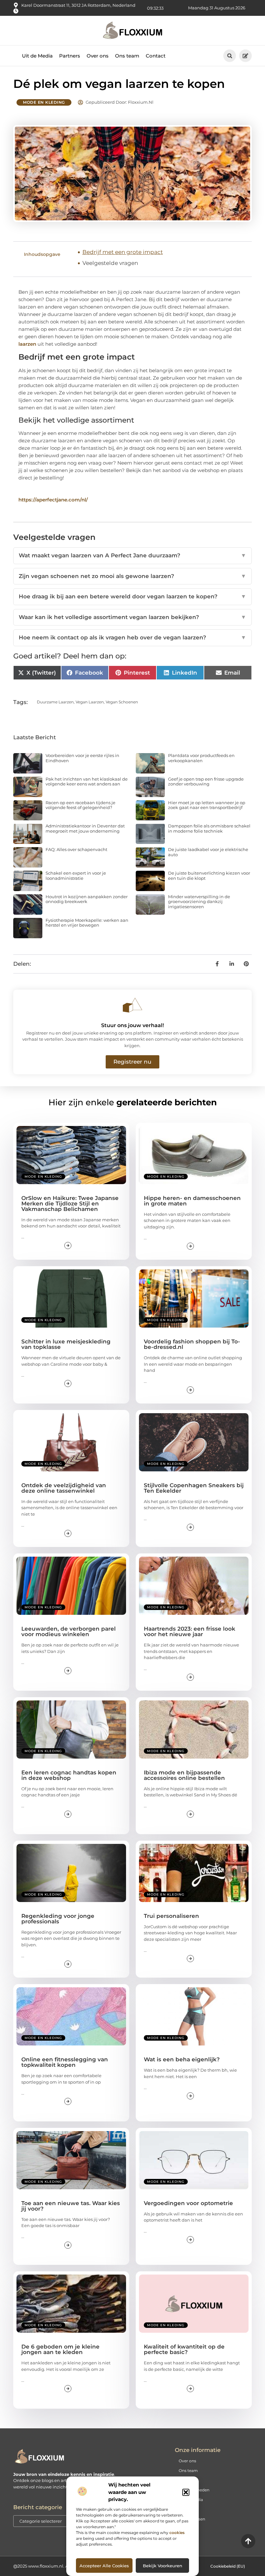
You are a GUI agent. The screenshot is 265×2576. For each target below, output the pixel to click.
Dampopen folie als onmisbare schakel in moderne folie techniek (209, 828)
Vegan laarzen (90, 702)
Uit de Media (37, 56)
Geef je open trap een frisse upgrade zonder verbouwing (206, 782)
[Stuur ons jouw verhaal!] (132, 1005)
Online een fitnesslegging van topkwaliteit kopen (65, 2062)
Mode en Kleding (44, 102)
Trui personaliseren (171, 1916)
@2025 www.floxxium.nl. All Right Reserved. (59, 2566)
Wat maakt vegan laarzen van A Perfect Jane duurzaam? (132, 555)
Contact (156, 56)
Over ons (98, 56)
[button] (186, 2492)
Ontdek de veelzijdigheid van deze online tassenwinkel (64, 1488)
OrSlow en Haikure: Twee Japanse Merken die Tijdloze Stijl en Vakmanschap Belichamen (70, 1204)
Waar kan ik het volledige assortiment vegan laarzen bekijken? (132, 617)
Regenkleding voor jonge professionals (58, 1919)
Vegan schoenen (122, 702)
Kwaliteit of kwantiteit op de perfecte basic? (184, 2349)
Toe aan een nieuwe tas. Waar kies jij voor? (71, 2206)
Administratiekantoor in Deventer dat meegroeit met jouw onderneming (85, 828)
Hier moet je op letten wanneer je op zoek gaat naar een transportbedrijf (207, 805)
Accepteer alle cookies (104, 2566)
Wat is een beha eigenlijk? (182, 2059)
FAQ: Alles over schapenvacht (76, 849)
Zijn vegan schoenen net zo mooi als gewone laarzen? (132, 576)
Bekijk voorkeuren (163, 2566)
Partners (70, 56)
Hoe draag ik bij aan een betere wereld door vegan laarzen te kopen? (132, 596)
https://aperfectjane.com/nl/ (53, 500)
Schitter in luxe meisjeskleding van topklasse (66, 1344)
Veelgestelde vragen (110, 263)
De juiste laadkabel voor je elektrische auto (208, 852)
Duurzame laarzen (55, 702)
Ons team (127, 56)
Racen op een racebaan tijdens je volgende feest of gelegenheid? (80, 805)
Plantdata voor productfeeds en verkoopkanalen (201, 758)
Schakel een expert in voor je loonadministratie (76, 876)
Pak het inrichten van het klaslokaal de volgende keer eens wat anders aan (87, 782)
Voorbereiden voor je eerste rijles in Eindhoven (82, 758)
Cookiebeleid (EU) (228, 2566)
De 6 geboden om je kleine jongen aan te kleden (60, 2349)
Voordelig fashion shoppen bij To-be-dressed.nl (192, 1344)
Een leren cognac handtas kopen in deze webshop (69, 1775)
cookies (177, 2533)
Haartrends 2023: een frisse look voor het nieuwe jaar (190, 1631)
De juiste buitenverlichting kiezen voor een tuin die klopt (209, 876)
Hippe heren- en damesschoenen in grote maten (192, 1201)
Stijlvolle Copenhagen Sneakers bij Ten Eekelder (194, 1488)
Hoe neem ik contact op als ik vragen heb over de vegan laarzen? (132, 637)
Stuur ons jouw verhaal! (132, 1025)
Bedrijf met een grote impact (123, 252)
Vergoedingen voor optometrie (188, 2203)
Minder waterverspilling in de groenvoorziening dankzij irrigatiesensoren (199, 902)
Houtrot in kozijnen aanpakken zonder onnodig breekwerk (87, 899)
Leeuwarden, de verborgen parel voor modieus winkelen (69, 1631)
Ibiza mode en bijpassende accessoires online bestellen (184, 1775)
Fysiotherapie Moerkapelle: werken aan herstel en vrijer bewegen (87, 923)
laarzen (27, 344)
